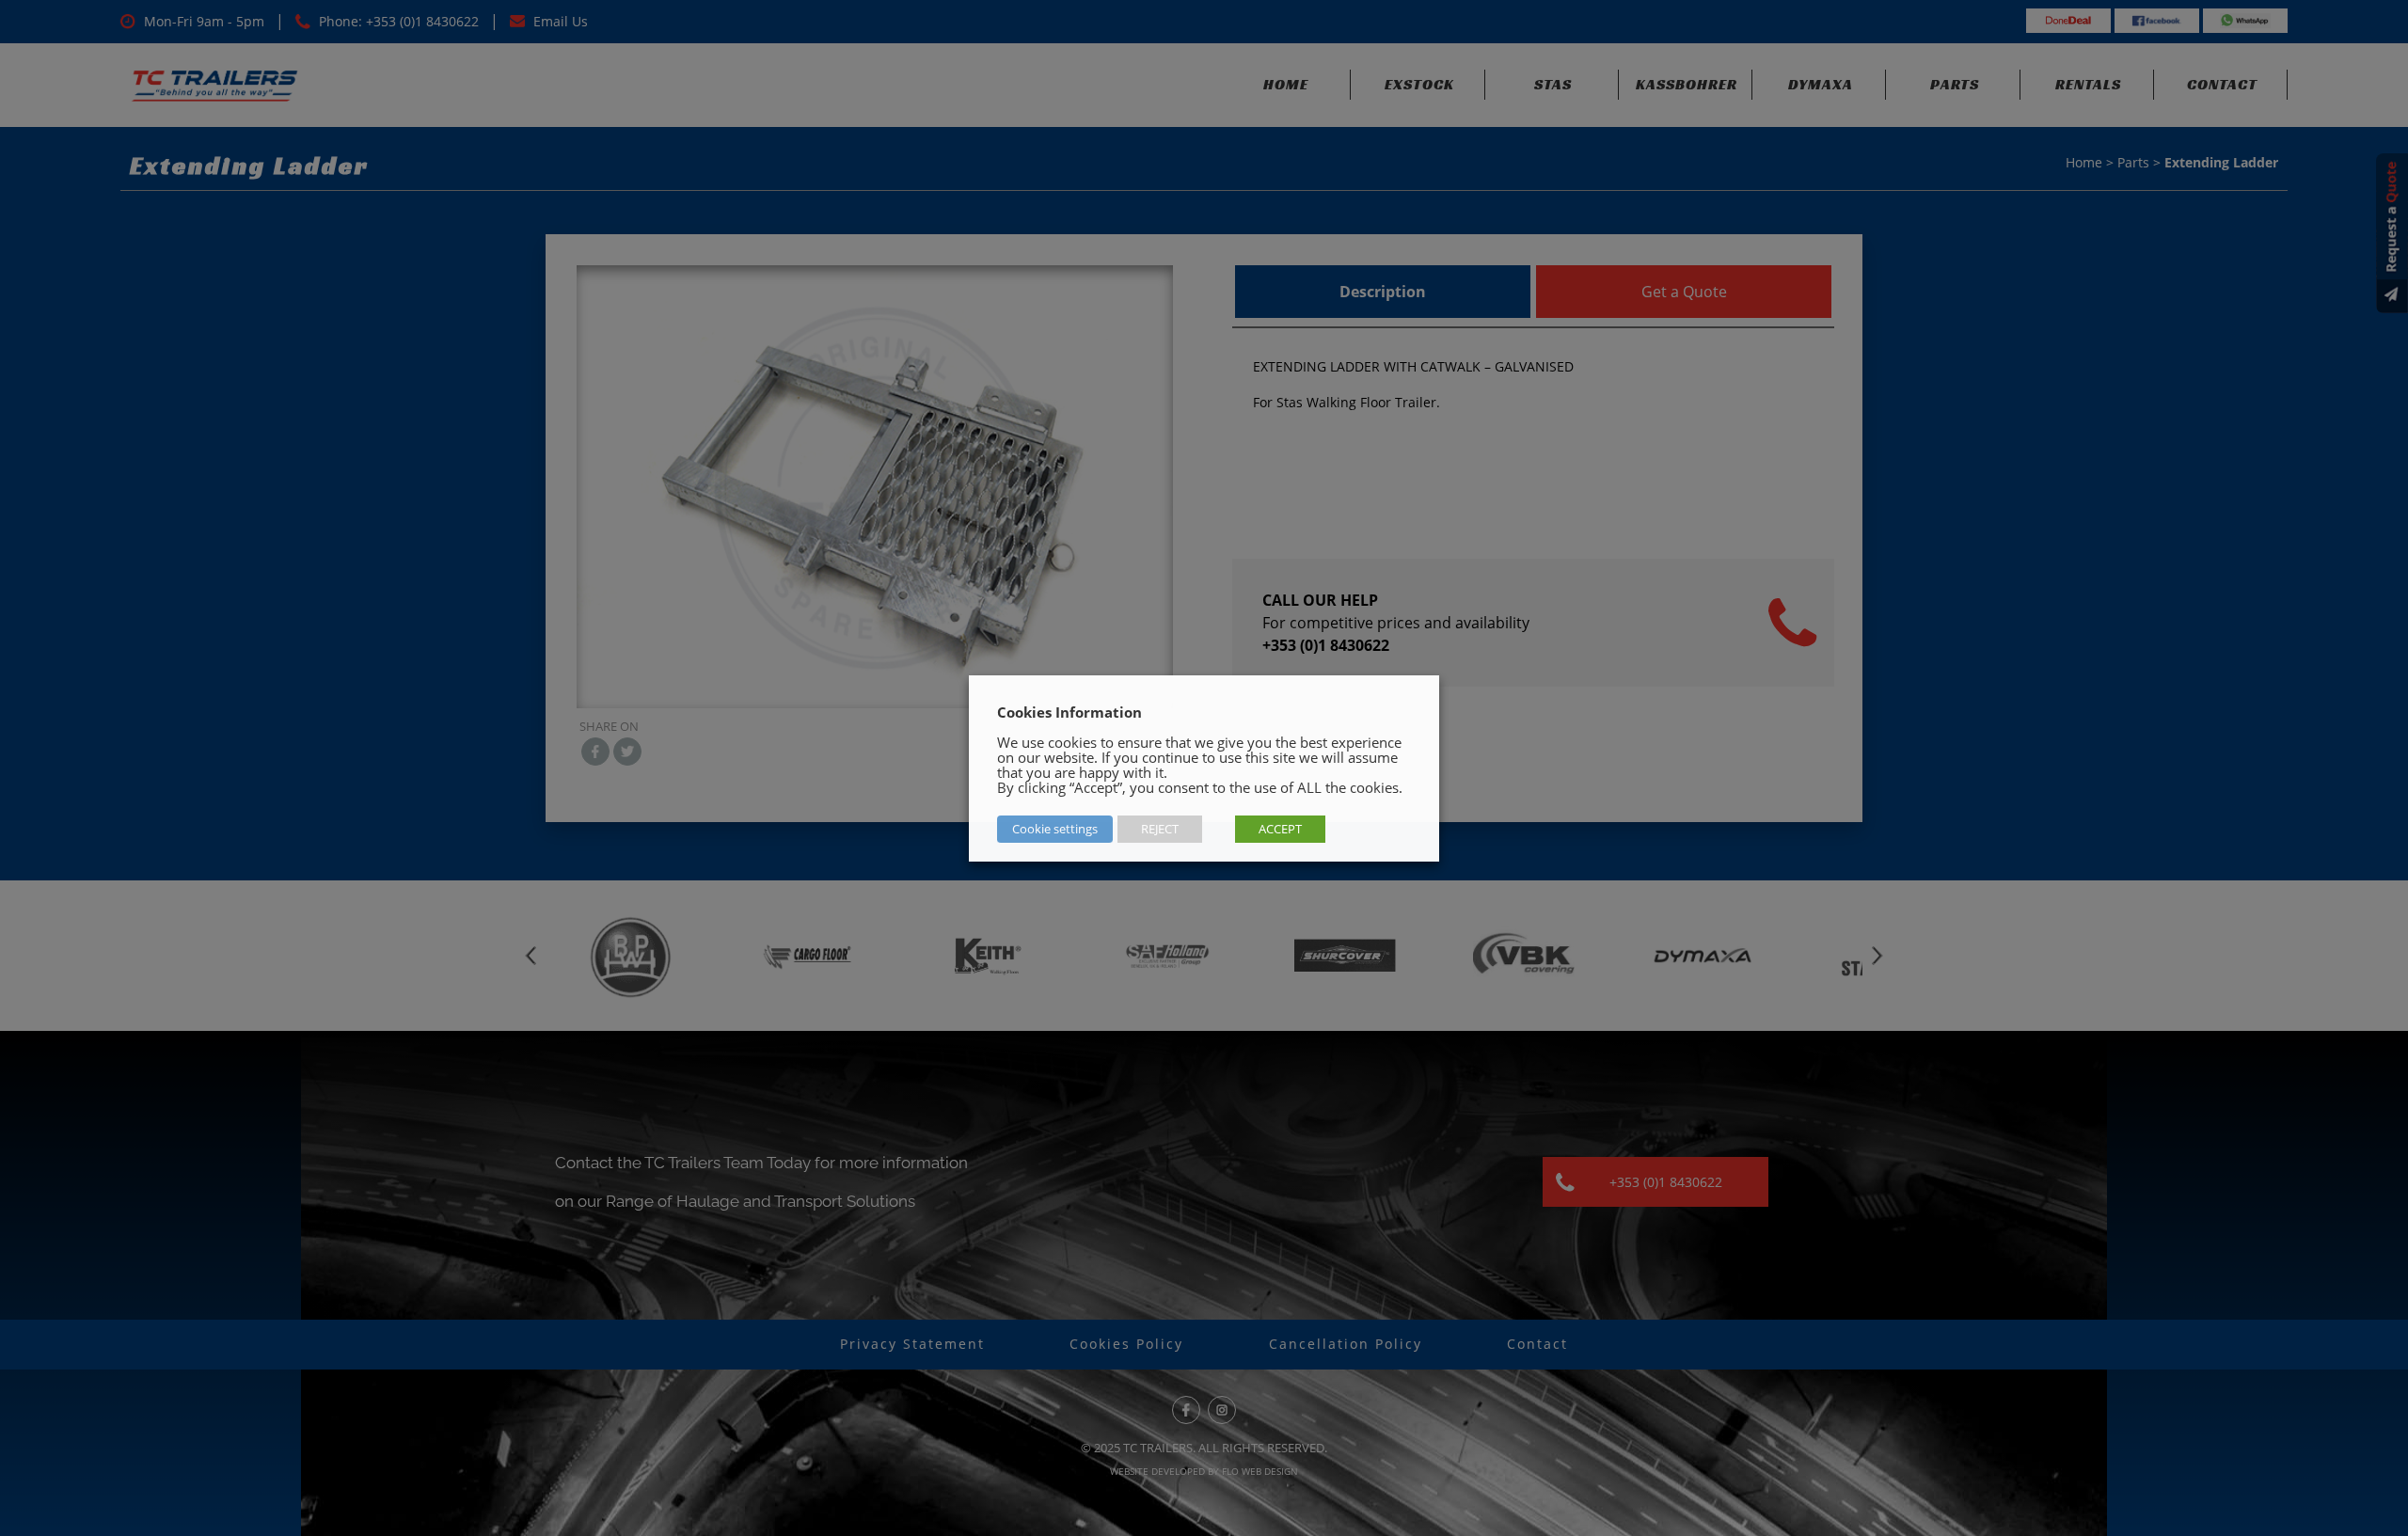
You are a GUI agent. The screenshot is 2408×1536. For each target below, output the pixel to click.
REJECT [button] (1160, 829)
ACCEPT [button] (1280, 829)
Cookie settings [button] (1055, 829)
